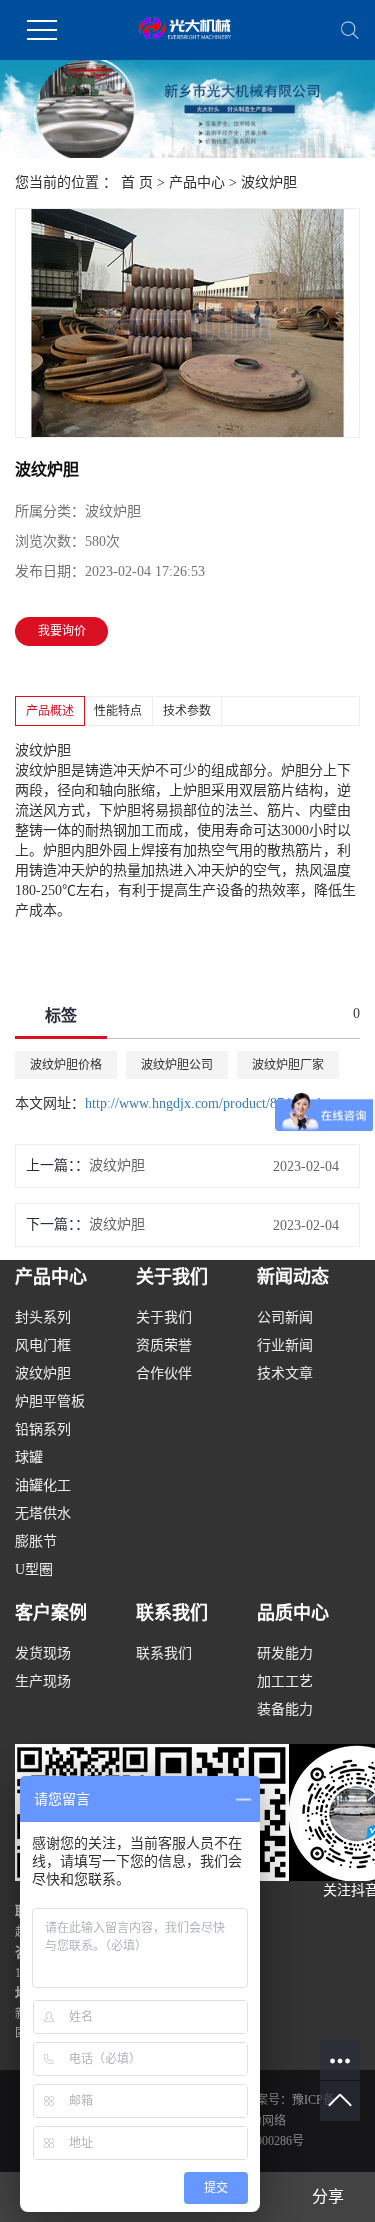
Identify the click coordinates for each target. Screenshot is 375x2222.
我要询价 (62, 631)
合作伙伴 (164, 1373)
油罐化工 (43, 1485)
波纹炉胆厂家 (288, 1065)
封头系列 (43, 1317)
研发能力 (285, 1653)
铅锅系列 (43, 1429)
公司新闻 (285, 1317)
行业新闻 (285, 1345)
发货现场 (43, 1653)
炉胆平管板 (50, 1401)
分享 (328, 2196)
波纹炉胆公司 (177, 1065)
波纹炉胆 (269, 182)
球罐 (29, 1457)
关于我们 (164, 1317)
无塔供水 (43, 1513)
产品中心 (197, 182)
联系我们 (164, 1653)
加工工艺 (285, 1681)
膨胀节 (36, 1541)
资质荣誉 (164, 1345)
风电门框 (43, 1345)
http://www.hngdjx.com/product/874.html (203, 1103)
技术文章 (285, 1373)
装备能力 (285, 1709)
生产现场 (43, 1681)
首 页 (137, 182)
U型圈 (34, 1569)
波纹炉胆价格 (66, 1065)
